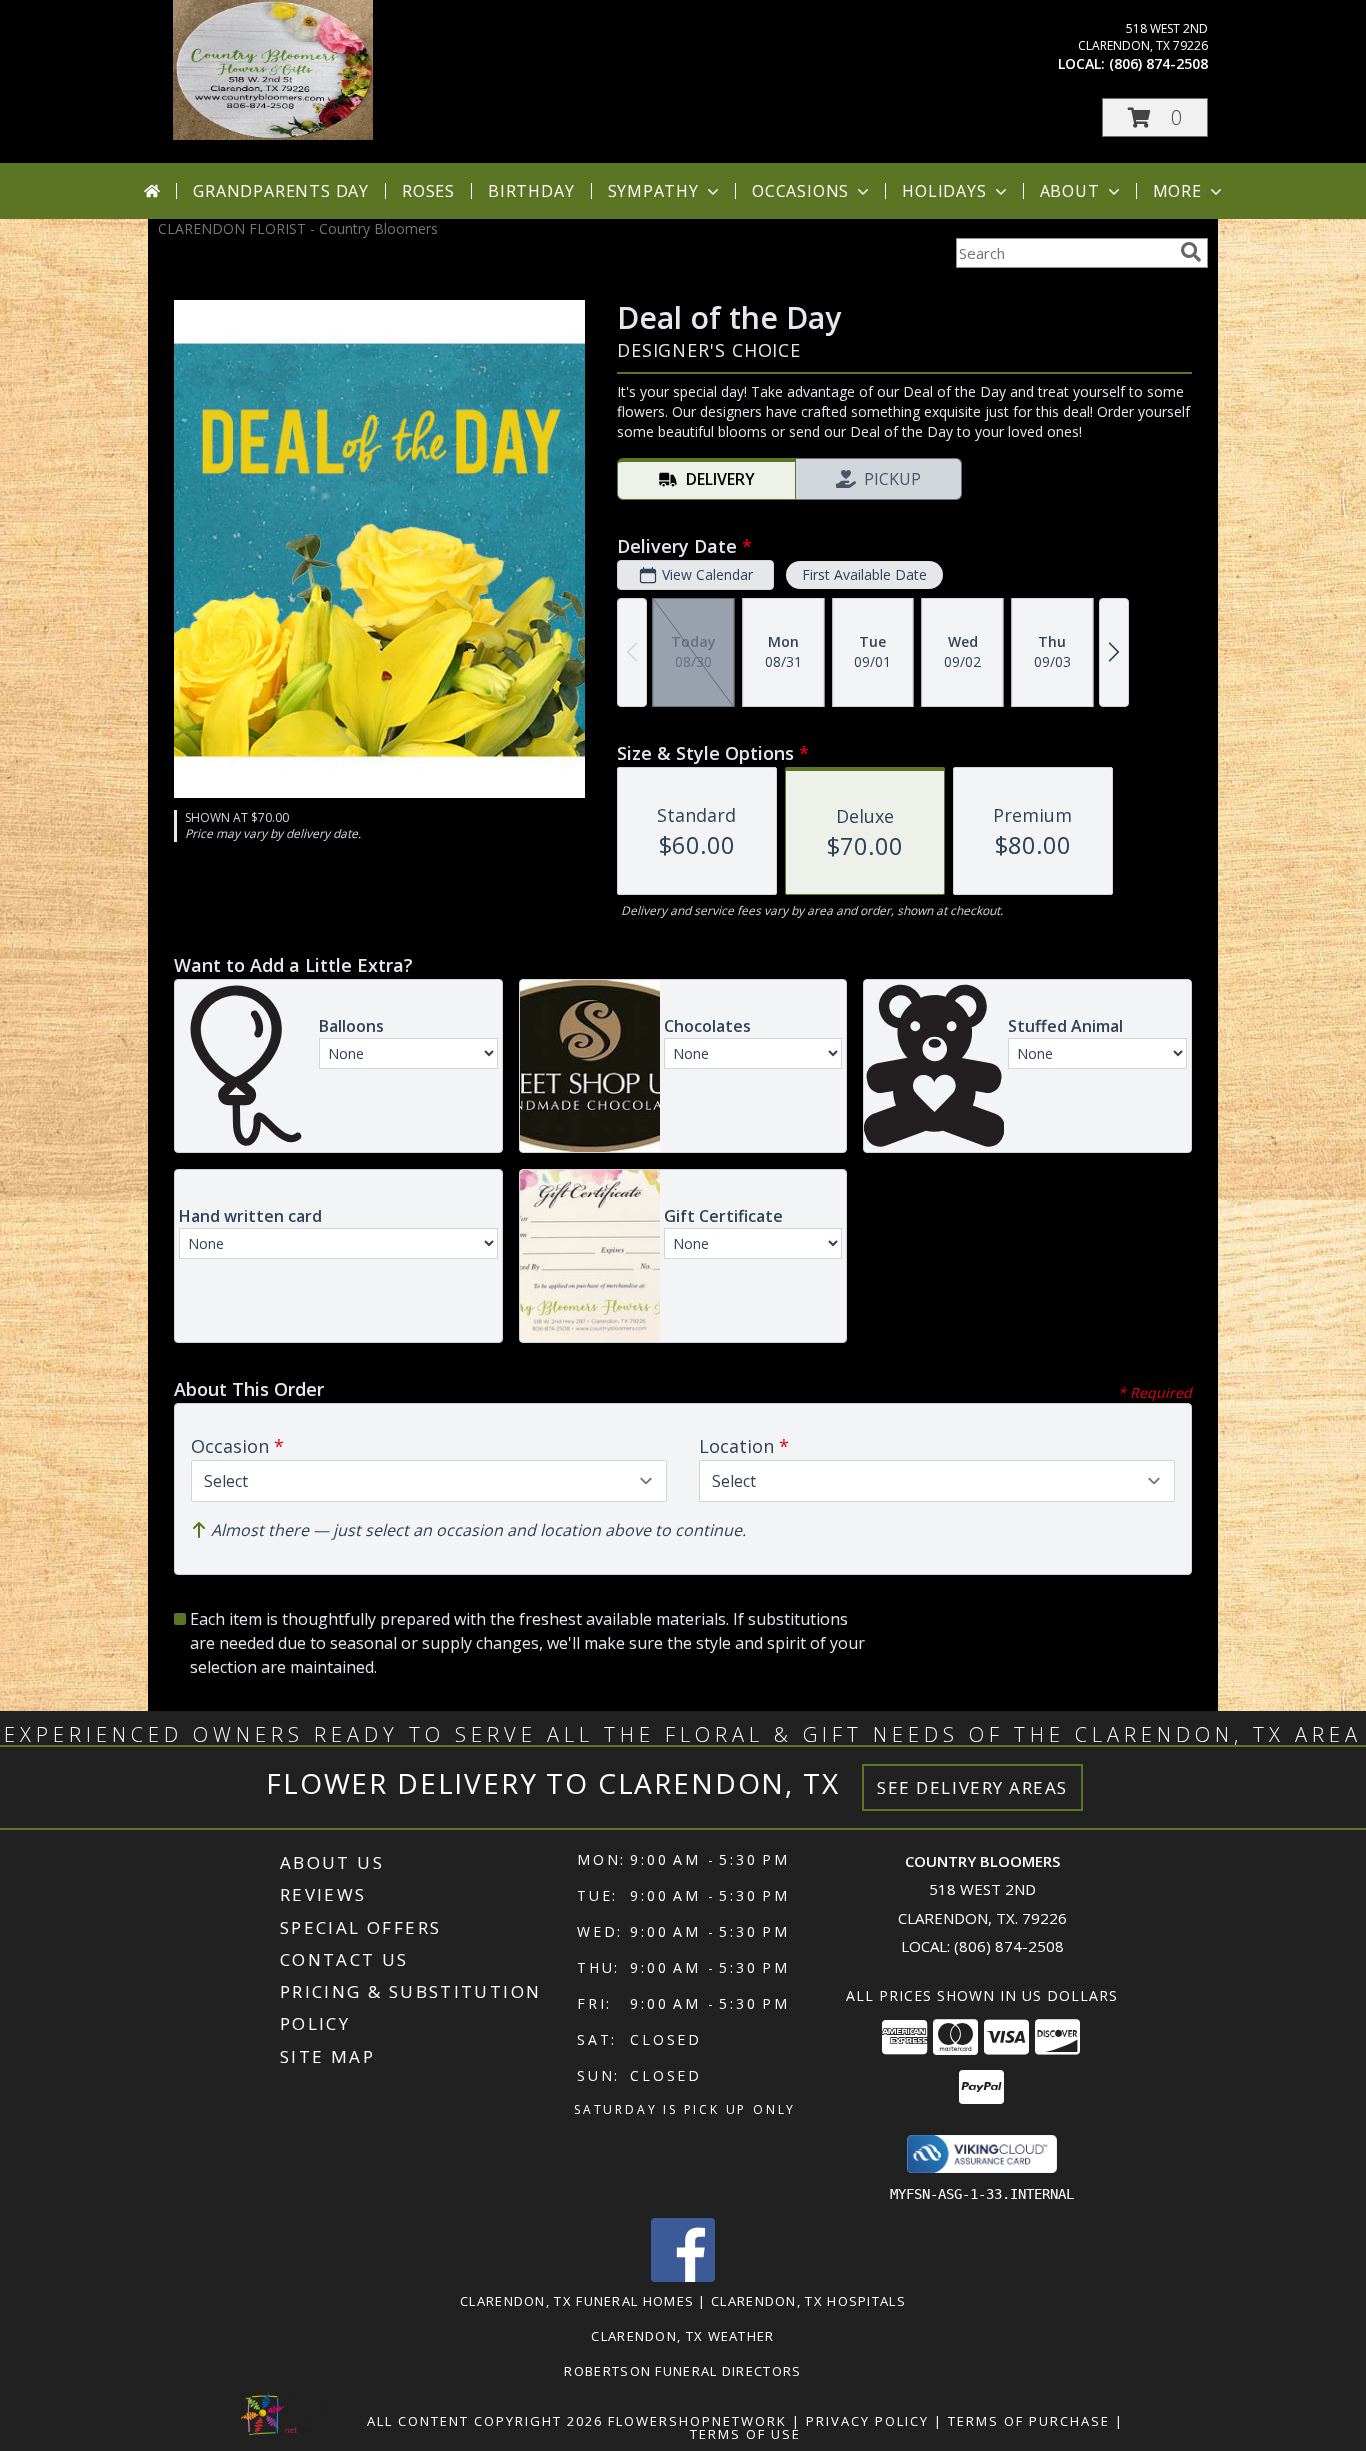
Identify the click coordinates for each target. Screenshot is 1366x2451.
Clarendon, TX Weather (682, 2336)
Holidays (944, 191)
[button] (1155, 117)
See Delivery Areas (972, 1787)
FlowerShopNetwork (697, 2421)
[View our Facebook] (683, 2276)
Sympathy (653, 191)
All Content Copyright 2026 (485, 2421)
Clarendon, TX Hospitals (808, 2301)
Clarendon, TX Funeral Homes (577, 2301)
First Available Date (864, 574)
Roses (428, 191)
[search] (1191, 252)
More (1177, 191)
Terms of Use (745, 2434)
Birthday (531, 191)
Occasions (800, 191)
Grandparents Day (281, 191)
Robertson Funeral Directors (682, 2371)
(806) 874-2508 (1158, 63)
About (1070, 191)
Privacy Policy (867, 2421)
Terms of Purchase (1029, 2421)
